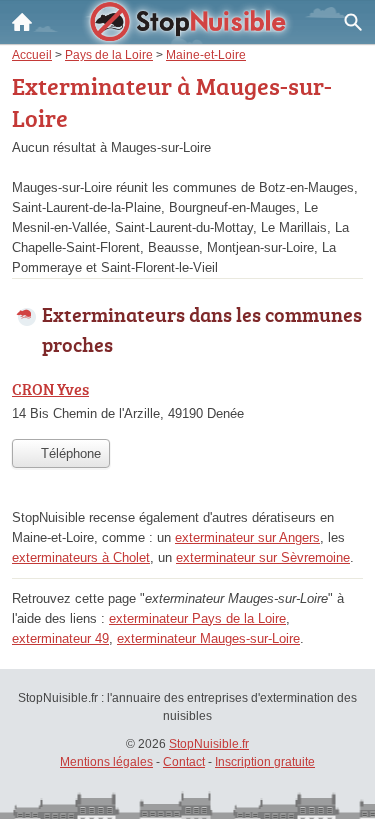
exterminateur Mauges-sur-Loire (208, 638)
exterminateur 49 (60, 638)
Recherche (353, 22)
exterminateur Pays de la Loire (197, 618)
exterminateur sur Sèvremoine (263, 557)
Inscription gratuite (265, 762)
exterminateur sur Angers (247, 537)
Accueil (22, 22)
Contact (184, 762)
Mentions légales (106, 762)
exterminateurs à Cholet (81, 557)
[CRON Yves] (187, 403)
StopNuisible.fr (209, 744)
